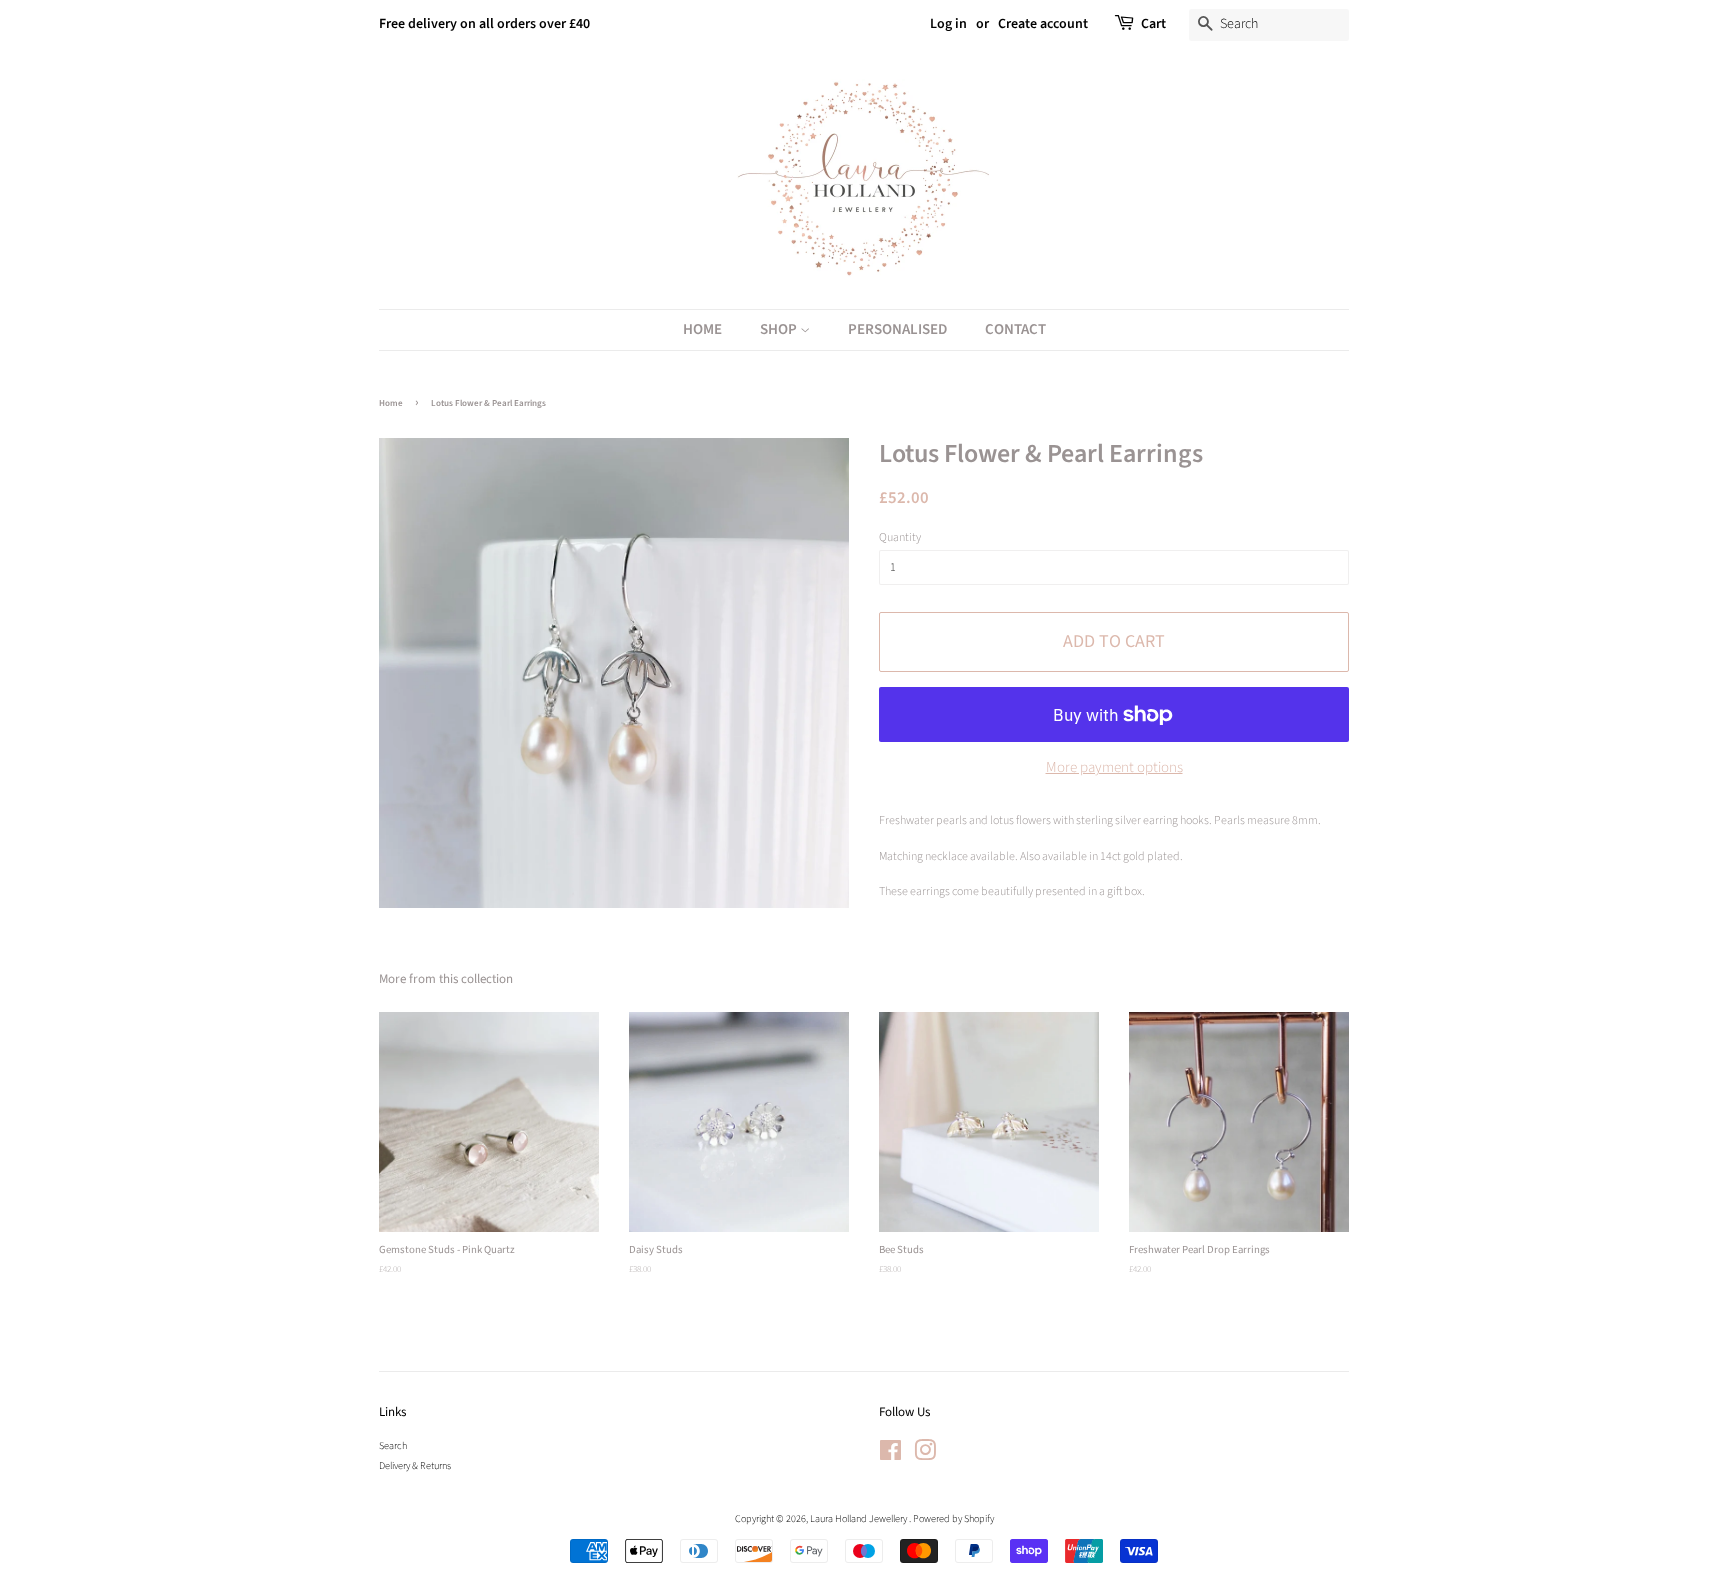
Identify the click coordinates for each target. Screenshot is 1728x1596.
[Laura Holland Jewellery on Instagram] (925, 1456)
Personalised (897, 329)
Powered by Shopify (953, 1519)
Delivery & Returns (415, 1466)
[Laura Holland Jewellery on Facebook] (890, 1456)
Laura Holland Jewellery (859, 1519)
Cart (1153, 24)
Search (393, 1446)
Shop (780, 329)
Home (702, 329)
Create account (1043, 24)
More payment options (1114, 767)
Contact (1015, 329)
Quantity (900, 537)
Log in (948, 24)
